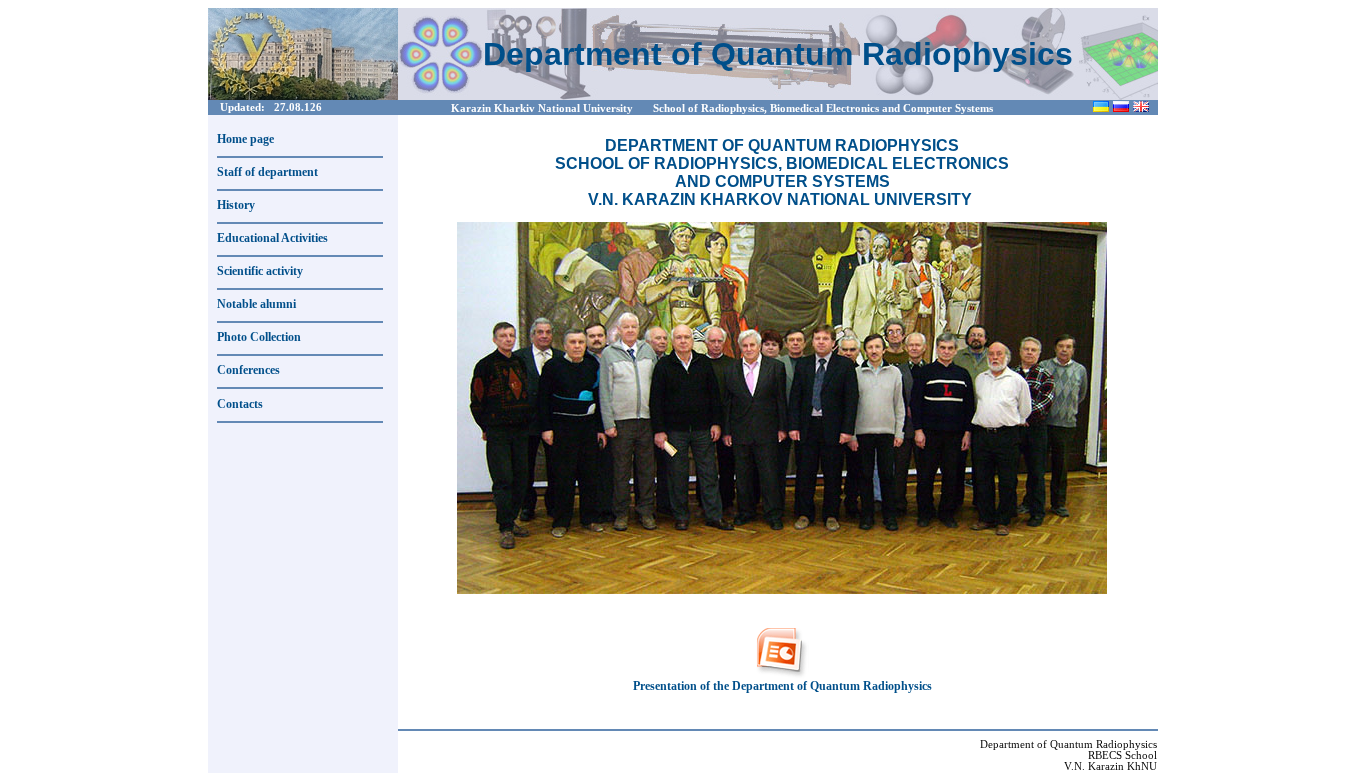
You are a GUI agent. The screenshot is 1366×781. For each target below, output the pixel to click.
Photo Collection (259, 337)
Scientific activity (260, 271)
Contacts (240, 404)
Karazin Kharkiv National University (542, 108)
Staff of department (267, 172)
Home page (245, 139)
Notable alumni (256, 304)
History (236, 205)
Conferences (248, 370)
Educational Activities (272, 238)
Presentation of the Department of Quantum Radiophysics (782, 686)
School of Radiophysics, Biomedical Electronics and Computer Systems (823, 108)
